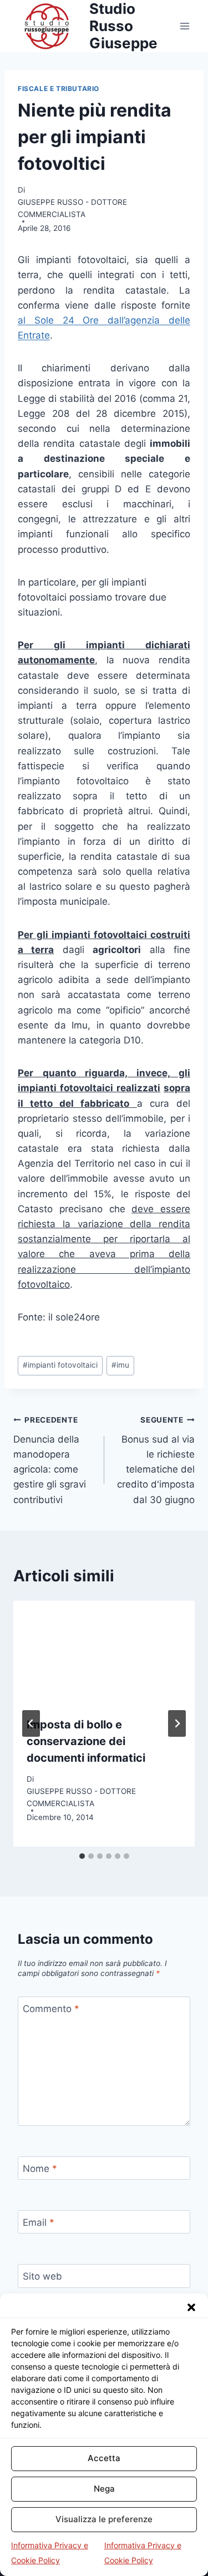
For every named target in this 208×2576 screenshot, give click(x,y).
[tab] (82, 1856)
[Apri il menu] (184, 26)
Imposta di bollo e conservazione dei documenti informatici (86, 1741)
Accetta (104, 2458)
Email (39, 2222)
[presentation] (104, 1652)
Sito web (42, 2276)
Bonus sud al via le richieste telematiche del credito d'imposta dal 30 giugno (156, 1460)
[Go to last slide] (31, 1723)
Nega (104, 2489)
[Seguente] (177, 1723)
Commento (51, 2009)
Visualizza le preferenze (104, 2519)
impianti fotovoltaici (60, 1365)
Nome (40, 2169)
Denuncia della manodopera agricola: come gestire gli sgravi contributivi (50, 1460)
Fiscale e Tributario (59, 89)
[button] (191, 2307)
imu (120, 1365)
